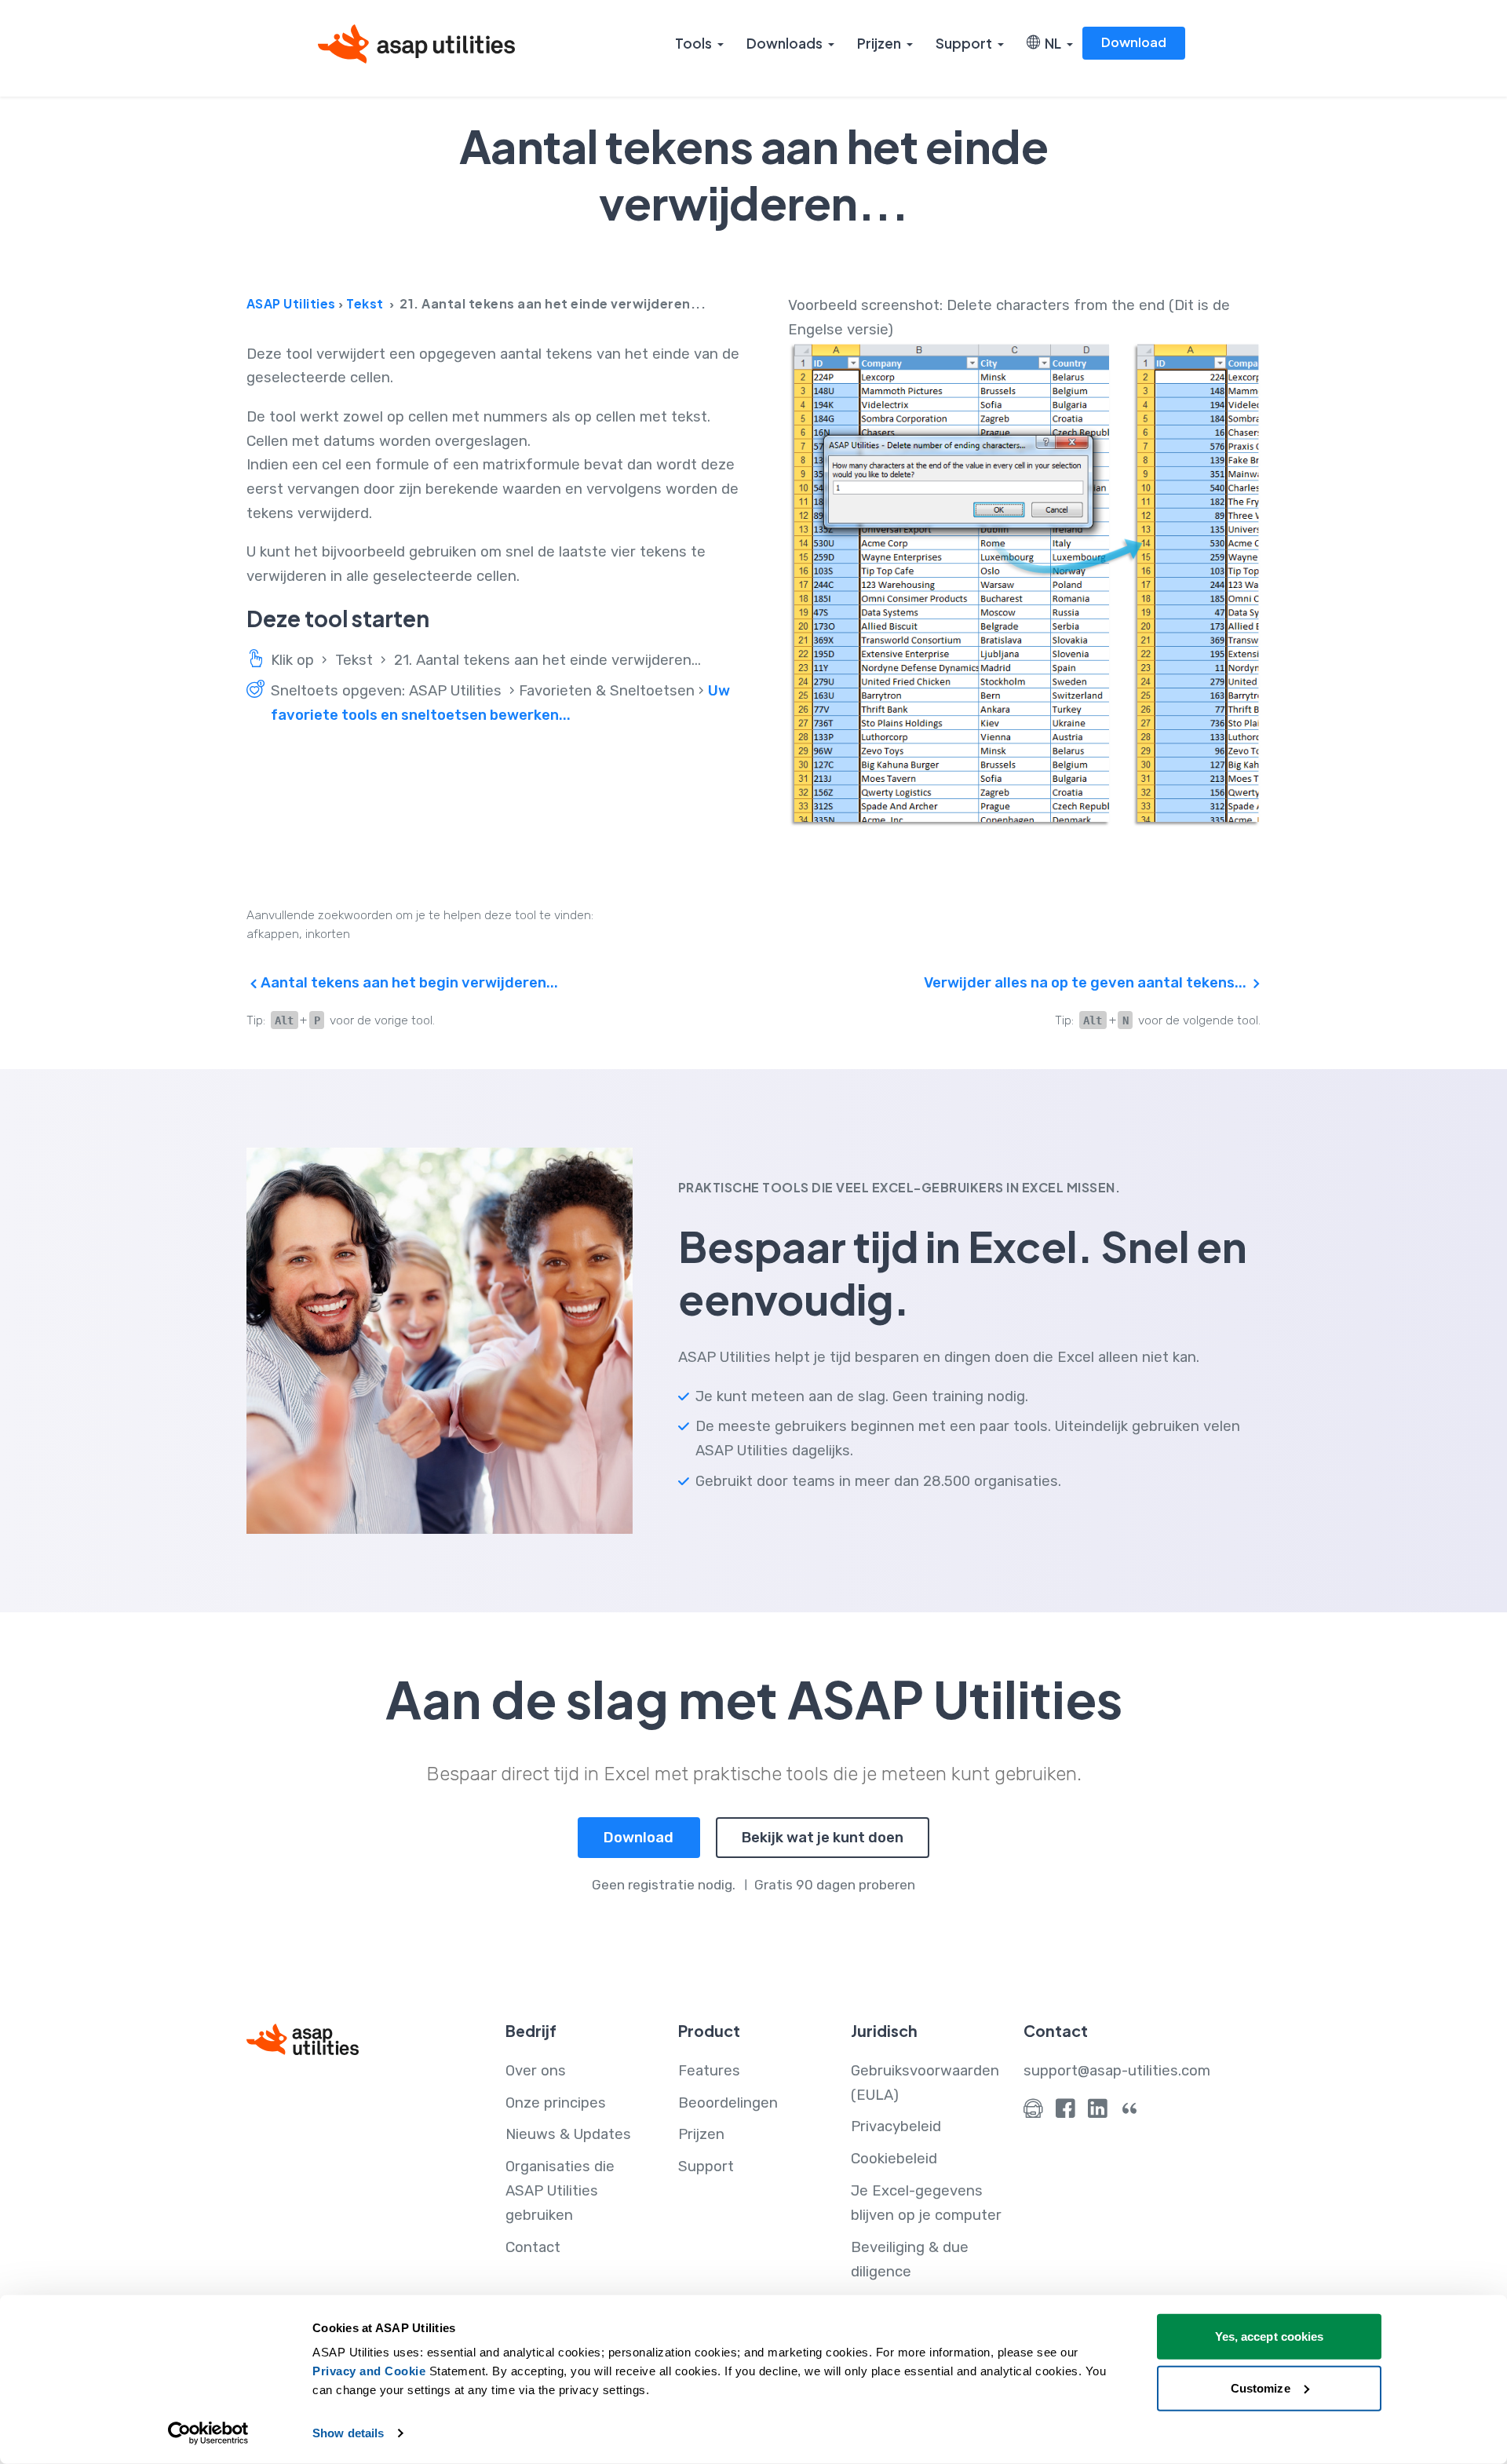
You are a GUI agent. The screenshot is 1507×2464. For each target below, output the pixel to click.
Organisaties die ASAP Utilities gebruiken (560, 2191)
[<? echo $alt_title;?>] (1024, 585)
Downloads (785, 43)
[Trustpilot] (1130, 2112)
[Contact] (1033, 2112)
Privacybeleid (896, 2126)
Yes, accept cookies (1270, 2336)
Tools (693, 43)
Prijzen (879, 43)
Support (964, 43)
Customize (1261, 2387)
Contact (533, 2247)
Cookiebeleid (894, 2159)
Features (709, 2071)
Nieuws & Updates (568, 2134)
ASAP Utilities (291, 303)
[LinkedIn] (1098, 2112)
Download (1134, 42)
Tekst (365, 303)
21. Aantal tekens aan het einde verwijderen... (547, 660)
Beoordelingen (728, 2103)
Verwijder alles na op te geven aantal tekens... (1087, 983)
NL (1051, 43)
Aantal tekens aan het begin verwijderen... (408, 983)
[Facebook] (1065, 2112)
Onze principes (556, 2103)
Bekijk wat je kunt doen (823, 1838)
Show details (348, 2433)
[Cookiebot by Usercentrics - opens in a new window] (208, 2433)
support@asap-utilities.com (1117, 2071)
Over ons (536, 2071)
